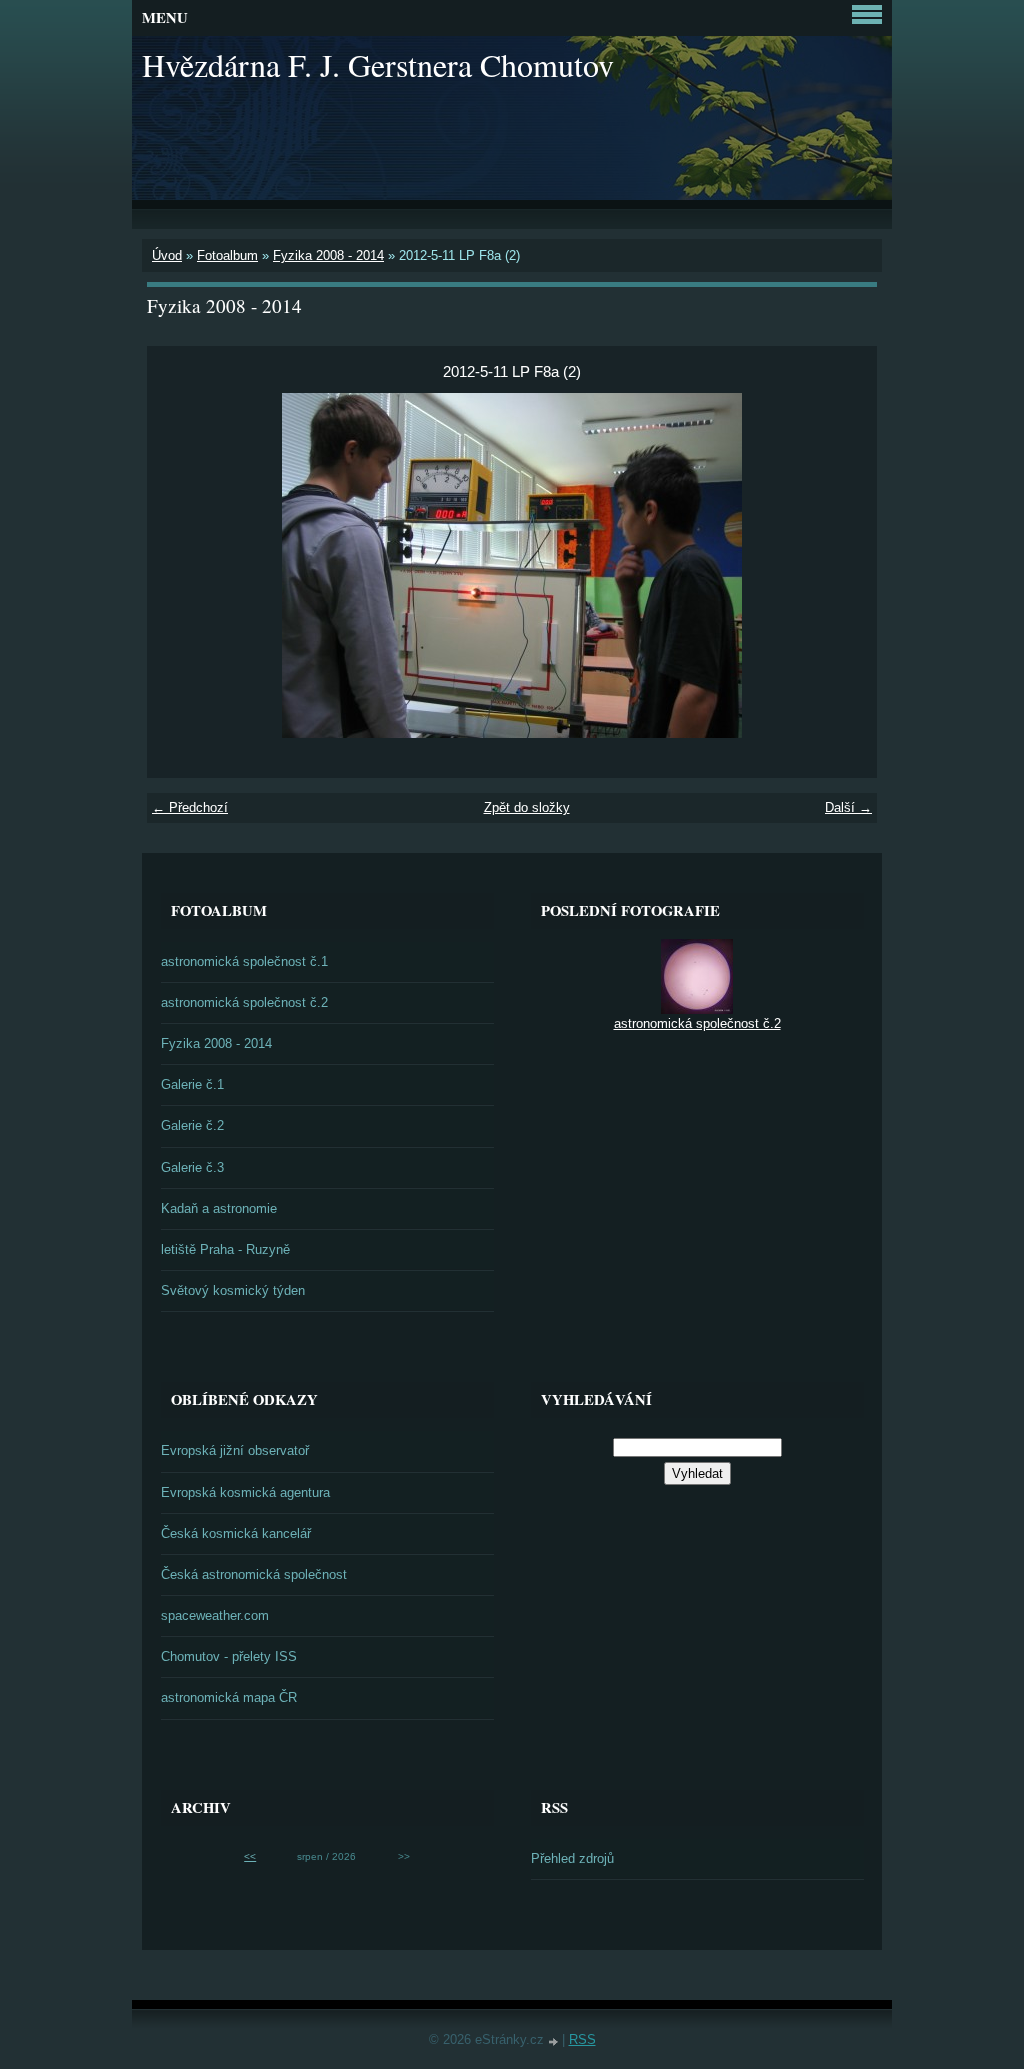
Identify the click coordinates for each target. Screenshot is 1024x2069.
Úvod (167, 255)
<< (250, 1856)
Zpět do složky (527, 807)
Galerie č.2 (192, 1125)
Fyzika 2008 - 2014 (328, 255)
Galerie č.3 (192, 1167)
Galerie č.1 (192, 1084)
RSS (582, 2039)
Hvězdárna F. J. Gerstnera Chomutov (378, 64)
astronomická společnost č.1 (244, 961)
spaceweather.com (215, 1615)
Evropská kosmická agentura (245, 1492)
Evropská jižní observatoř (235, 1450)
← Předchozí (190, 807)
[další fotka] (844, 565)
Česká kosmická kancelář (236, 1533)
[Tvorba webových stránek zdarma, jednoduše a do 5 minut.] (555, 2041)
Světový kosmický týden (233, 1290)
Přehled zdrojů (572, 1858)
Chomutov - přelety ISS (229, 1656)
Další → (848, 807)
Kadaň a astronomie (219, 1208)
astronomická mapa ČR (229, 1697)
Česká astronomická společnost (254, 1574)
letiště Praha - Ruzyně (225, 1249)
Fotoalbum (227, 255)
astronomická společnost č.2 (244, 1002)
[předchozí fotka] (179, 565)
